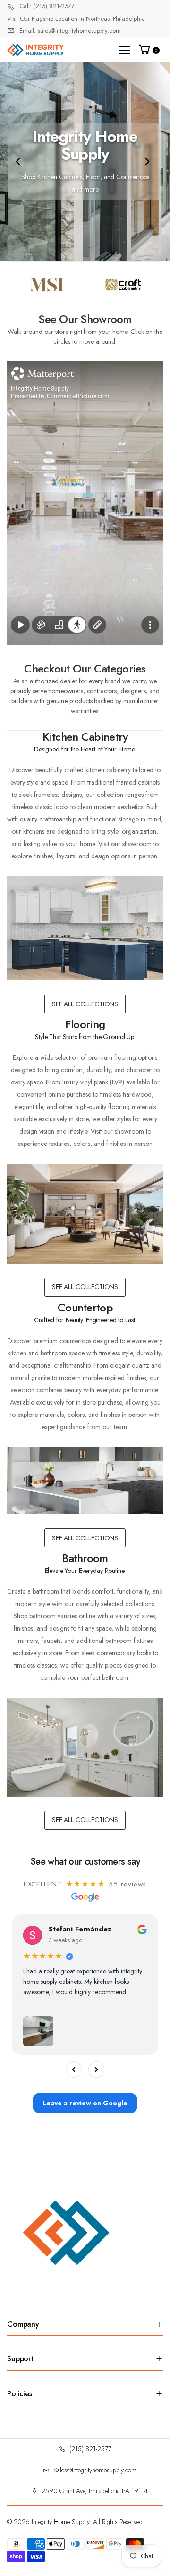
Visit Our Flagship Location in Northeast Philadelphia (76, 19)
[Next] (96, 2070)
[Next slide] (147, 162)
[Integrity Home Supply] (47, 285)
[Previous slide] (18, 162)
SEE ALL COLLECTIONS (85, 1004)
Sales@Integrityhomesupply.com (95, 2470)
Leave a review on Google (85, 2103)
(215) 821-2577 (90, 2449)
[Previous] (74, 2070)
